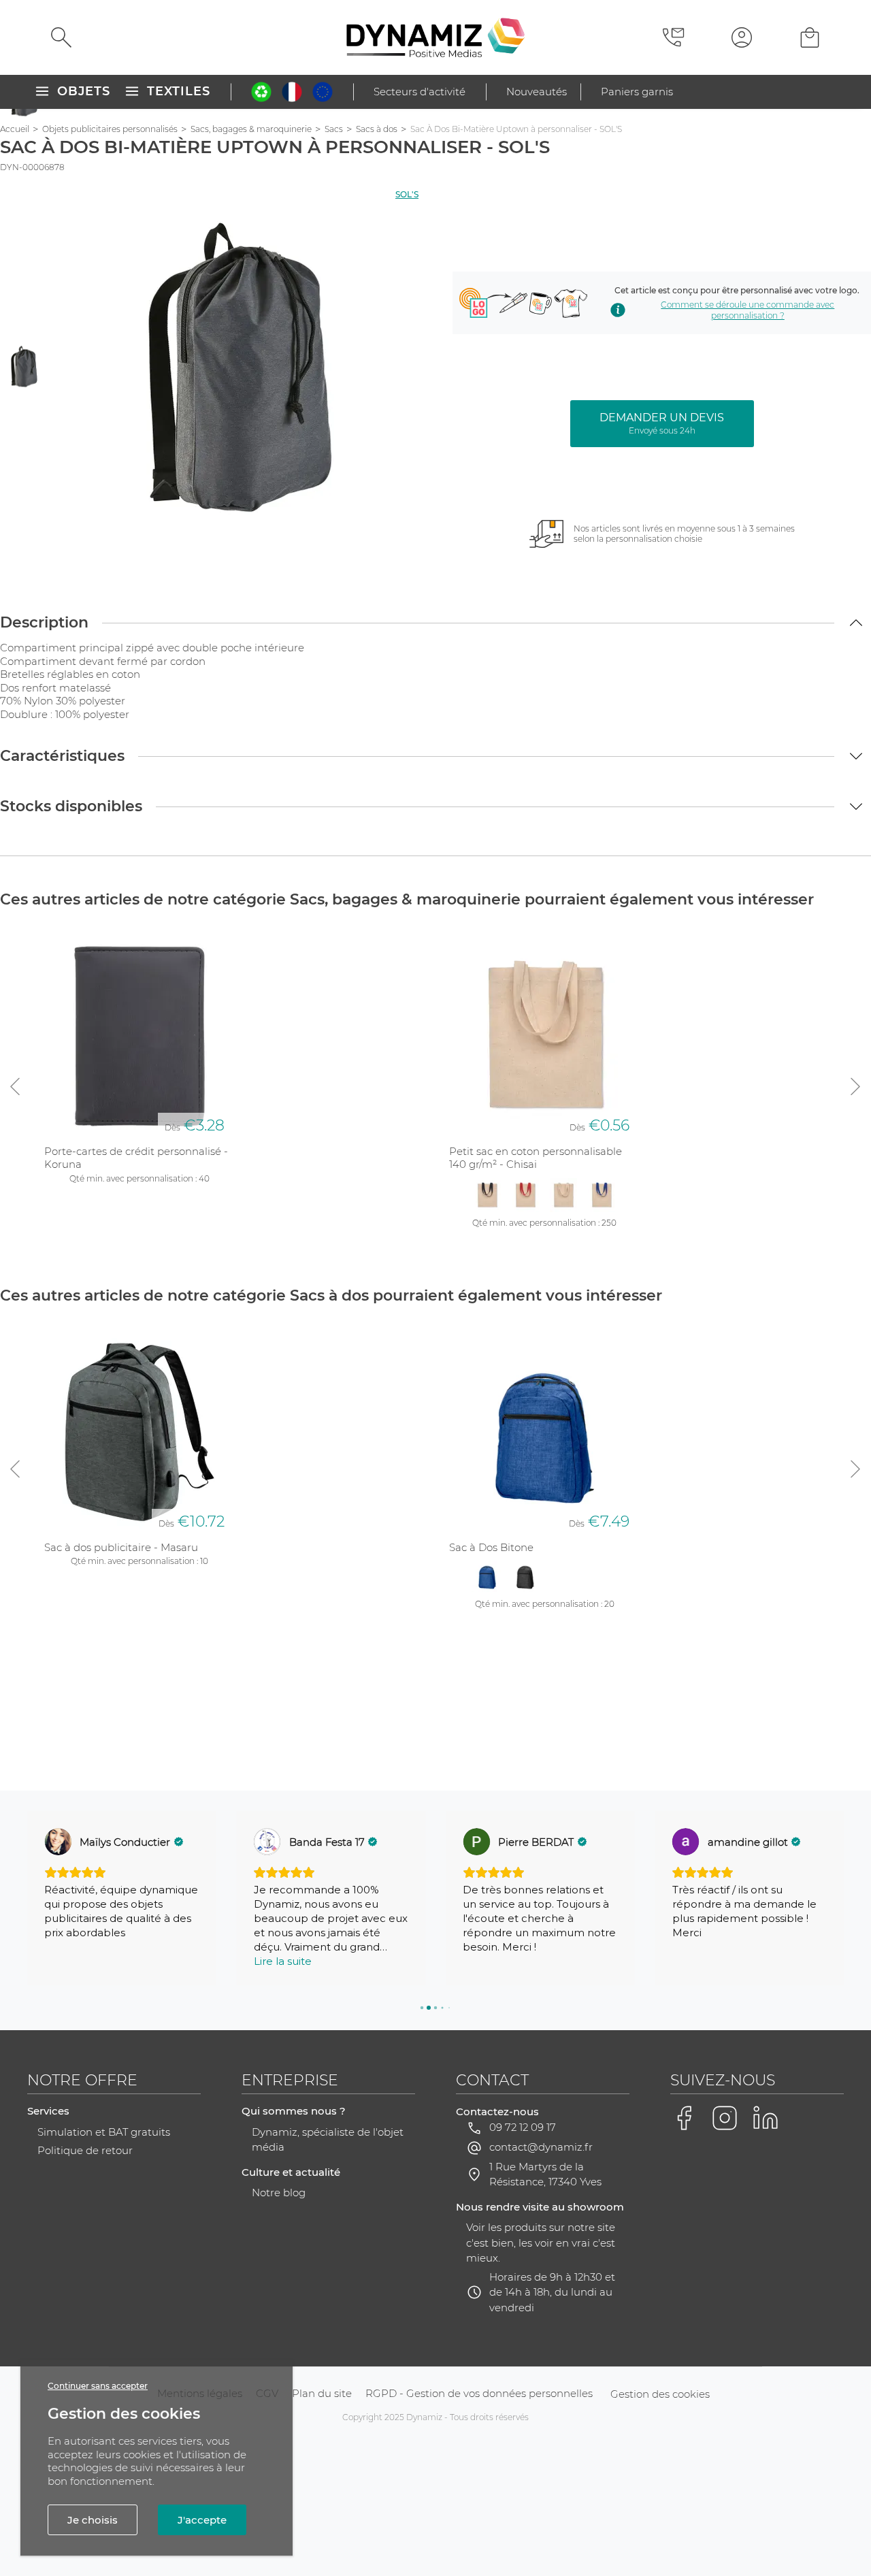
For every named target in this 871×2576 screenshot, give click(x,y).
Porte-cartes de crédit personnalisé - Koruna (136, 1158)
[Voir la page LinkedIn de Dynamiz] (766, 2118)
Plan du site (322, 2393)
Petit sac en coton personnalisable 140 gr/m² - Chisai (536, 1158)
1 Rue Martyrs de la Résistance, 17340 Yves (545, 2174)
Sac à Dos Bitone (491, 1547)
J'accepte (202, 2520)
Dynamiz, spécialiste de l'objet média (328, 2140)
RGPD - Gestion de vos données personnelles (479, 2393)
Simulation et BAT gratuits (104, 2132)
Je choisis (93, 2520)
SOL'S (407, 194)
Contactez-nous (497, 2112)
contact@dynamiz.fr (541, 2147)
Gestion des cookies (660, 2394)
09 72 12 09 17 (523, 2127)
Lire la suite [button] (283, 1961)
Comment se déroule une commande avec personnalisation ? (747, 310)
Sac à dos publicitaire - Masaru (121, 1547)
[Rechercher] (61, 37)
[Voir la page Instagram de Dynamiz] (725, 2118)
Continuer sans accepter (98, 2386)
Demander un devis (662, 423)
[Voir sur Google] (58, 1842)
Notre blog (279, 2192)
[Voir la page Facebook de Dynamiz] (684, 2118)
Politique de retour (85, 2150)
